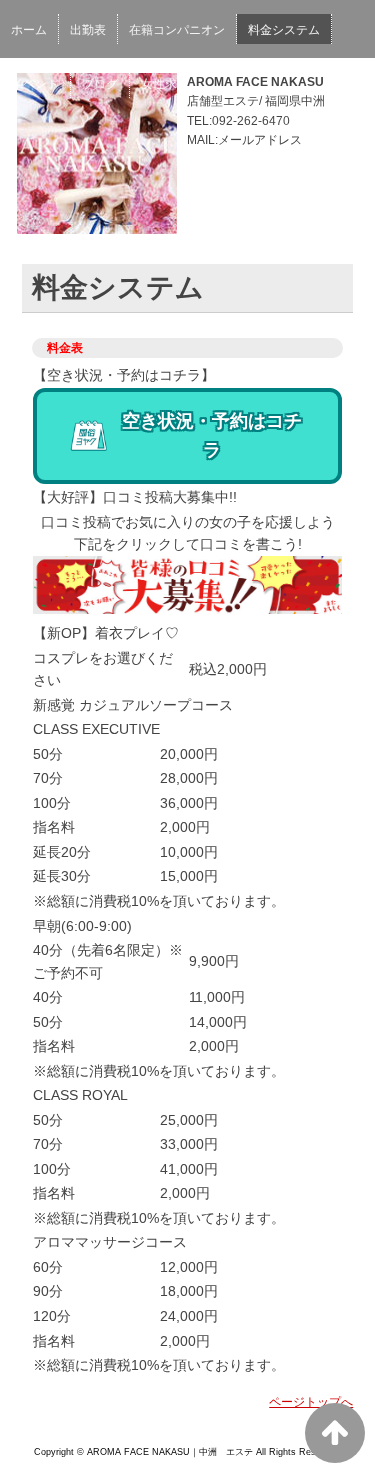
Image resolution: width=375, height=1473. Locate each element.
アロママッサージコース (110, 1242)
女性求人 (165, 84)
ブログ (100, 84)
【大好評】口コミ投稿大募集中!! (135, 497)
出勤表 (88, 30)
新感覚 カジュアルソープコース (133, 705)
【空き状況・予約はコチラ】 (124, 375)
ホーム (29, 30)
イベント (35, 84)
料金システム (284, 30)
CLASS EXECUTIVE (96, 729)
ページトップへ (311, 1402)
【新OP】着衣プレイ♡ (106, 633)
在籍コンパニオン (177, 30)
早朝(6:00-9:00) (82, 926)
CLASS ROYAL (80, 1095)
